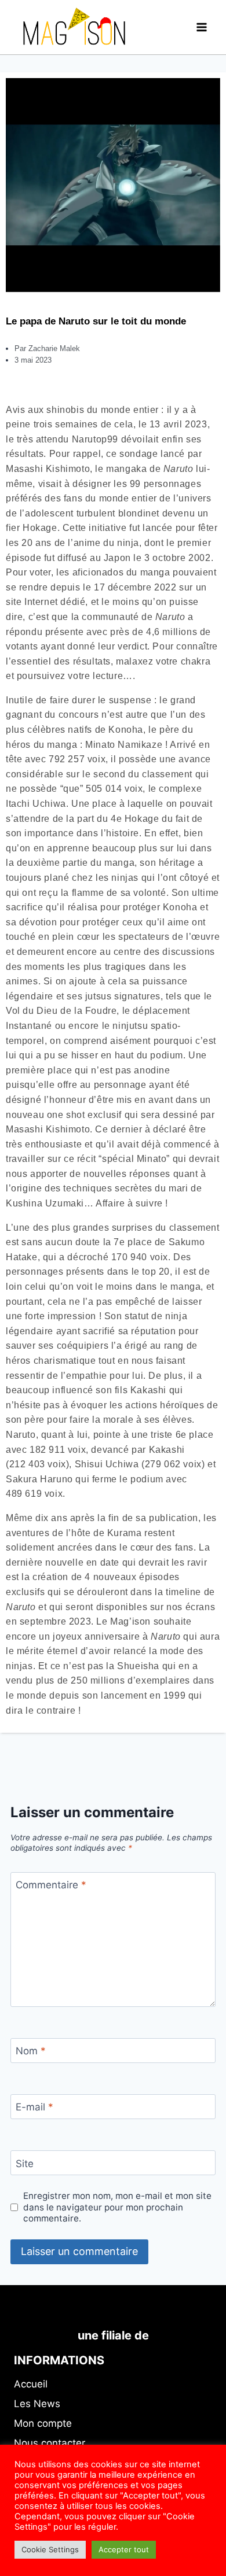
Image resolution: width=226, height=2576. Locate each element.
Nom (31, 2051)
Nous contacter (50, 2443)
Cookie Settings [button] (50, 2549)
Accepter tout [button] (124, 2549)
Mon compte (43, 2423)
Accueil (31, 2384)
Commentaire (51, 1885)
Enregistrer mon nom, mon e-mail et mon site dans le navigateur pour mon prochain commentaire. (117, 2207)
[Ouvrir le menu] (201, 27)
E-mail (34, 2107)
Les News (37, 2404)
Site (25, 2163)
